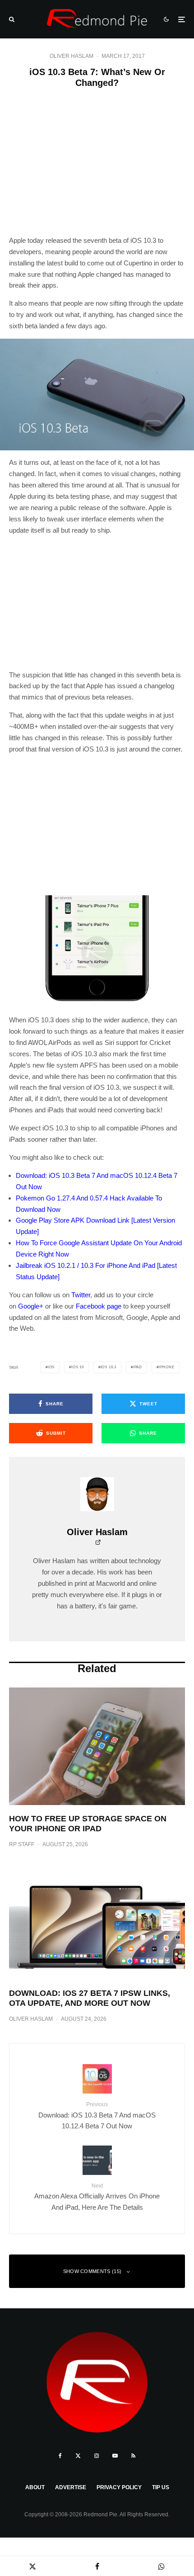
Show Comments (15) (92, 2271)
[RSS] (133, 2456)
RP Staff (22, 1844)
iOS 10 (78, 1367)
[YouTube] (115, 2456)
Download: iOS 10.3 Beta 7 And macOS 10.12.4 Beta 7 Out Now (97, 2115)
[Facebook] (60, 2456)
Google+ (31, 1306)
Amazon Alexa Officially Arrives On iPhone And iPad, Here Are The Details (97, 2197)
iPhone (167, 1367)
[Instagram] (97, 2456)
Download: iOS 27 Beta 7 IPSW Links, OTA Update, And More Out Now (90, 1998)
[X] (78, 2456)
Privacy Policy (119, 2487)
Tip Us (161, 2487)
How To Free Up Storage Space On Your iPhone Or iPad (88, 1824)
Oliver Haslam (72, 56)
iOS (51, 1367)
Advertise (71, 2487)
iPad (138, 1367)
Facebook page (99, 1306)
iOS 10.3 (109, 1367)
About (35, 2487)
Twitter (81, 1295)
